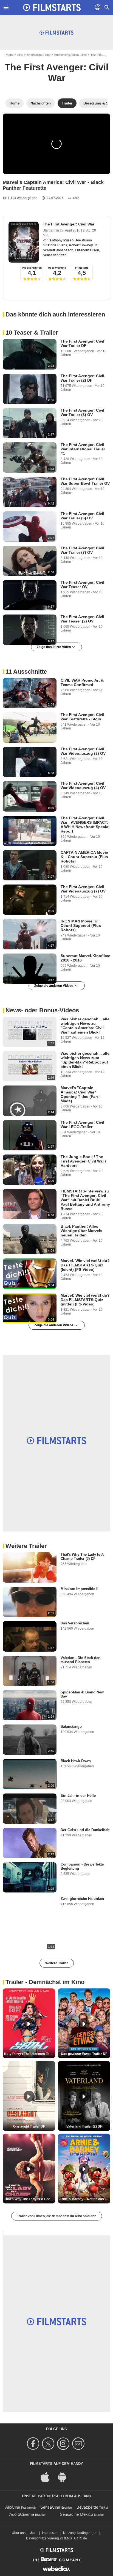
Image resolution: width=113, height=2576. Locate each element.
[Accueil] (52, 7)
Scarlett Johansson (58, 250)
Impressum (50, 2533)
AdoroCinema (22, 2514)
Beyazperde (87, 2507)
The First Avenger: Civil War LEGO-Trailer (82, 1125)
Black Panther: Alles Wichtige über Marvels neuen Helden (81, 1231)
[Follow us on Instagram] (64, 2444)
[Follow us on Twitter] (49, 2444)
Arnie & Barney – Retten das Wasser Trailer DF (85, 2199)
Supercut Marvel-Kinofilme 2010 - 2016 (85, 958)
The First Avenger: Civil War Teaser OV (82, 585)
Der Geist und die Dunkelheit (85, 1830)
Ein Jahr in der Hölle (78, 1796)
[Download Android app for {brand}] (65, 2477)
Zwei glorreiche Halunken (82, 1899)
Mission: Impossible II (80, 1589)
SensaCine (50, 2507)
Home (9, 55)
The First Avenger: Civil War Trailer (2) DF (82, 378)
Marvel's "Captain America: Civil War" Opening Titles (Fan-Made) (80, 1094)
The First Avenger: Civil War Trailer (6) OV (82, 516)
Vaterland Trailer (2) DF (84, 2126)
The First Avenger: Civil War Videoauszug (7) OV (83, 889)
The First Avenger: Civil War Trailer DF (82, 343)
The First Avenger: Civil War (56, 72)
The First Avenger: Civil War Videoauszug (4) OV (83, 786)
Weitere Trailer (57, 1963)
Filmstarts (82, 268)
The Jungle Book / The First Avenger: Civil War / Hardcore (83, 1161)
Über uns (19, 2533)
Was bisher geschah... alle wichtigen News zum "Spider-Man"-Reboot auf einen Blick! (85, 1060)
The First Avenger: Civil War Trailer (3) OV (82, 412)
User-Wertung (57, 268)
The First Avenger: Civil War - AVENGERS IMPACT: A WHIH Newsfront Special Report (85, 825)
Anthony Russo (61, 240)
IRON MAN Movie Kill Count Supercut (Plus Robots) (81, 925)
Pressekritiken (32, 268)
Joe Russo (84, 240)
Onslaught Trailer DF (29, 2126)
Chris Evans (58, 245)
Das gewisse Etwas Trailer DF (84, 2054)
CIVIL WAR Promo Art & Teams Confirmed (82, 682)
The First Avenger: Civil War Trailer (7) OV (82, 550)
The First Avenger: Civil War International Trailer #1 (83, 449)
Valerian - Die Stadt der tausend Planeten (80, 1660)
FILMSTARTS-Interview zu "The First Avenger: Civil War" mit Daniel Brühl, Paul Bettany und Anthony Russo (85, 1200)
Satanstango (71, 1727)
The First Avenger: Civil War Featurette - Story (82, 717)
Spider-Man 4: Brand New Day (82, 1694)
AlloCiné (13, 2507)
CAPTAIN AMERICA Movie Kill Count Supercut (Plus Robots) (84, 857)
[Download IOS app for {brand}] (48, 2477)
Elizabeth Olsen (87, 250)
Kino (20, 55)
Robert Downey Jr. (83, 245)
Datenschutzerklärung (43, 2538)
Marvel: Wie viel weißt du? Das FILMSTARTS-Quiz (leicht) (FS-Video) (85, 1265)
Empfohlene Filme (39, 55)
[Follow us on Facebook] (34, 2444)
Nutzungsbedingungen (80, 2533)
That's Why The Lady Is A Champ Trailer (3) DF (82, 1556)
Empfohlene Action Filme (70, 55)
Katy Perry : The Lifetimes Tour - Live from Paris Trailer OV (30, 2054)
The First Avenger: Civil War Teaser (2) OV (82, 619)
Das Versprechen (75, 1623)
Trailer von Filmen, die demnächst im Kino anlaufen (57, 2216)
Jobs (34, 2533)
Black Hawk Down (76, 1761)
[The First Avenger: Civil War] (24, 242)
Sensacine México (76, 2514)
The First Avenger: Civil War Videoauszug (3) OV (83, 751)
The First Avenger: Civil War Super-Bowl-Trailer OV (85, 481)
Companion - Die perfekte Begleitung (82, 1866)
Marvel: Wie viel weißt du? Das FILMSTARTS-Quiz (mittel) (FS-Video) (85, 1300)
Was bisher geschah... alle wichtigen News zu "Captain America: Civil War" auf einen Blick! (85, 1026)
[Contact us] (79, 2444)
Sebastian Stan (55, 255)
